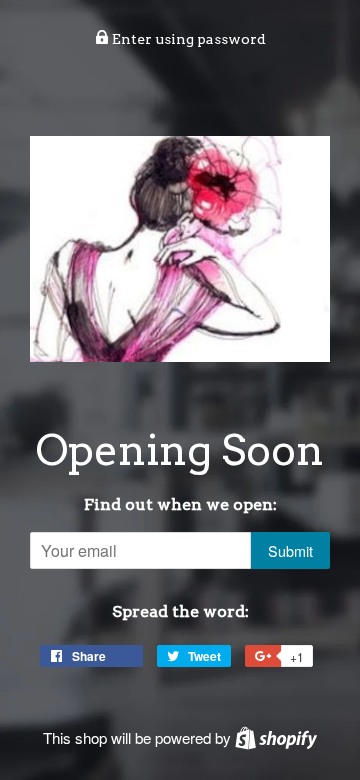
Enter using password (187, 39)
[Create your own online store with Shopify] (276, 737)
